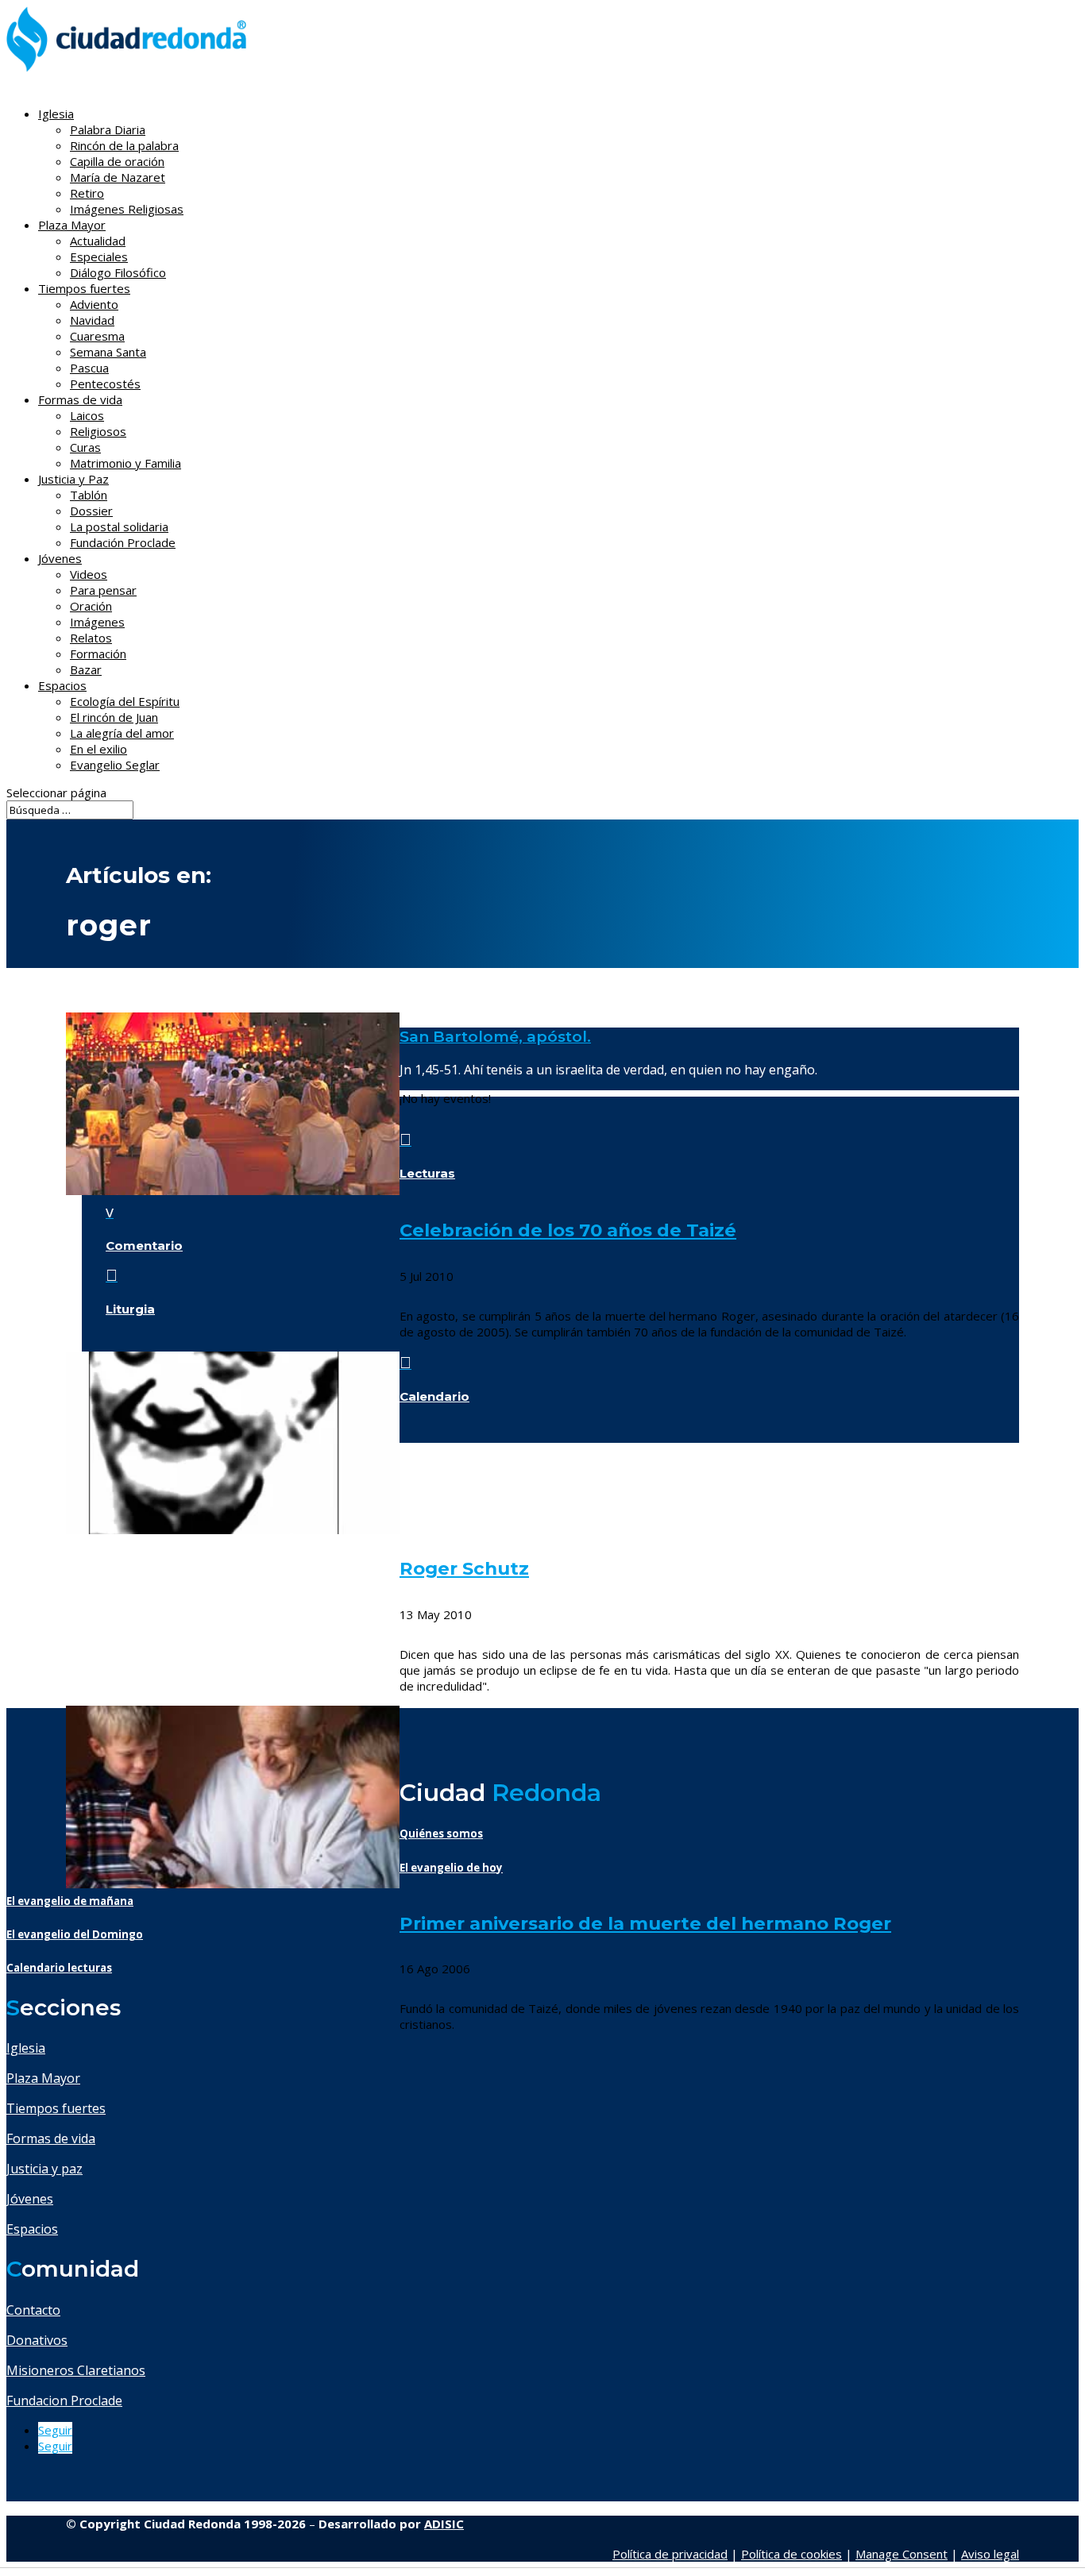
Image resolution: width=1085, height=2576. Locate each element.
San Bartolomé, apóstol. (495, 1037)
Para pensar (103, 590)
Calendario (434, 1396)
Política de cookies (792, 2554)
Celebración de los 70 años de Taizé (568, 1230)
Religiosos (98, 431)
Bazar (86, 669)
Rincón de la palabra (124, 145)
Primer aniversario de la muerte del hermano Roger (645, 1923)
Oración (91, 606)
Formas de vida (51, 2138)
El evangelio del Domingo (75, 1934)
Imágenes (97, 622)
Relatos (91, 638)
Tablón (89, 495)
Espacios (62, 685)
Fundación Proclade (123, 542)
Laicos (87, 415)
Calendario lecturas (59, 1968)
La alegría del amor (122, 733)
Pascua (89, 368)
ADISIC (444, 2524)
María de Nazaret (118, 177)
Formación (98, 654)
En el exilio (98, 749)
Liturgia (130, 1309)
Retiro (87, 193)
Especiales (99, 256)
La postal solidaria (119, 526)
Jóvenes (30, 2199)
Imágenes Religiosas (127, 209)
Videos (89, 574)
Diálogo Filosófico (118, 272)
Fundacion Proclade (64, 2401)
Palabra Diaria (108, 129)
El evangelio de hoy (451, 1868)
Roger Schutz (464, 1568)
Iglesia (26, 2048)
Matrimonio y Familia (125, 463)
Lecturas (427, 1173)
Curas (85, 447)
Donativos (37, 2340)
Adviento (94, 304)
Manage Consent (902, 2554)
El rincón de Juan (114, 717)
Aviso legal (990, 2554)
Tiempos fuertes (56, 2108)
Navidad (92, 320)
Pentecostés (105, 384)
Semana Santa (108, 352)
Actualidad (98, 241)
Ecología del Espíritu (125, 701)
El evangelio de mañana (70, 1901)
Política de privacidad (670, 2554)
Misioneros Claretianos (76, 2370)
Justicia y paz (44, 2169)
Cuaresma (97, 336)
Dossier (91, 511)
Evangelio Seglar (115, 765)
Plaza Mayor (43, 2078)
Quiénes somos (441, 1834)
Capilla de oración (117, 161)
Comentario (144, 1246)
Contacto (33, 2310)
